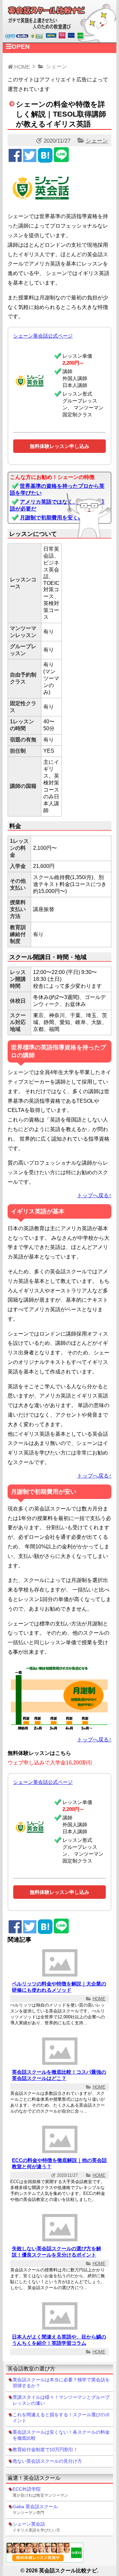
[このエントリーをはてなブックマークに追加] (45, 160)
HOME (99, 1999)
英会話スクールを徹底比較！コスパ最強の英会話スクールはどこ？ (59, 2075)
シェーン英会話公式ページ (43, 336)
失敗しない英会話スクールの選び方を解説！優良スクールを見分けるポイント (57, 2252)
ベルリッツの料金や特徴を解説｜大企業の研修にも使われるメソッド (59, 1987)
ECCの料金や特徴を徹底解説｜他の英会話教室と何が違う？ (59, 2163)
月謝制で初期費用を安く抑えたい (59, 518)
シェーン (97, 141)
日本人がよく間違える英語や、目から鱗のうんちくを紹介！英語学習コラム (59, 2340)
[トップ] (59, 39)
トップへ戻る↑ (94, 1195)
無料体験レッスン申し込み (59, 446)
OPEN (21, 47)
